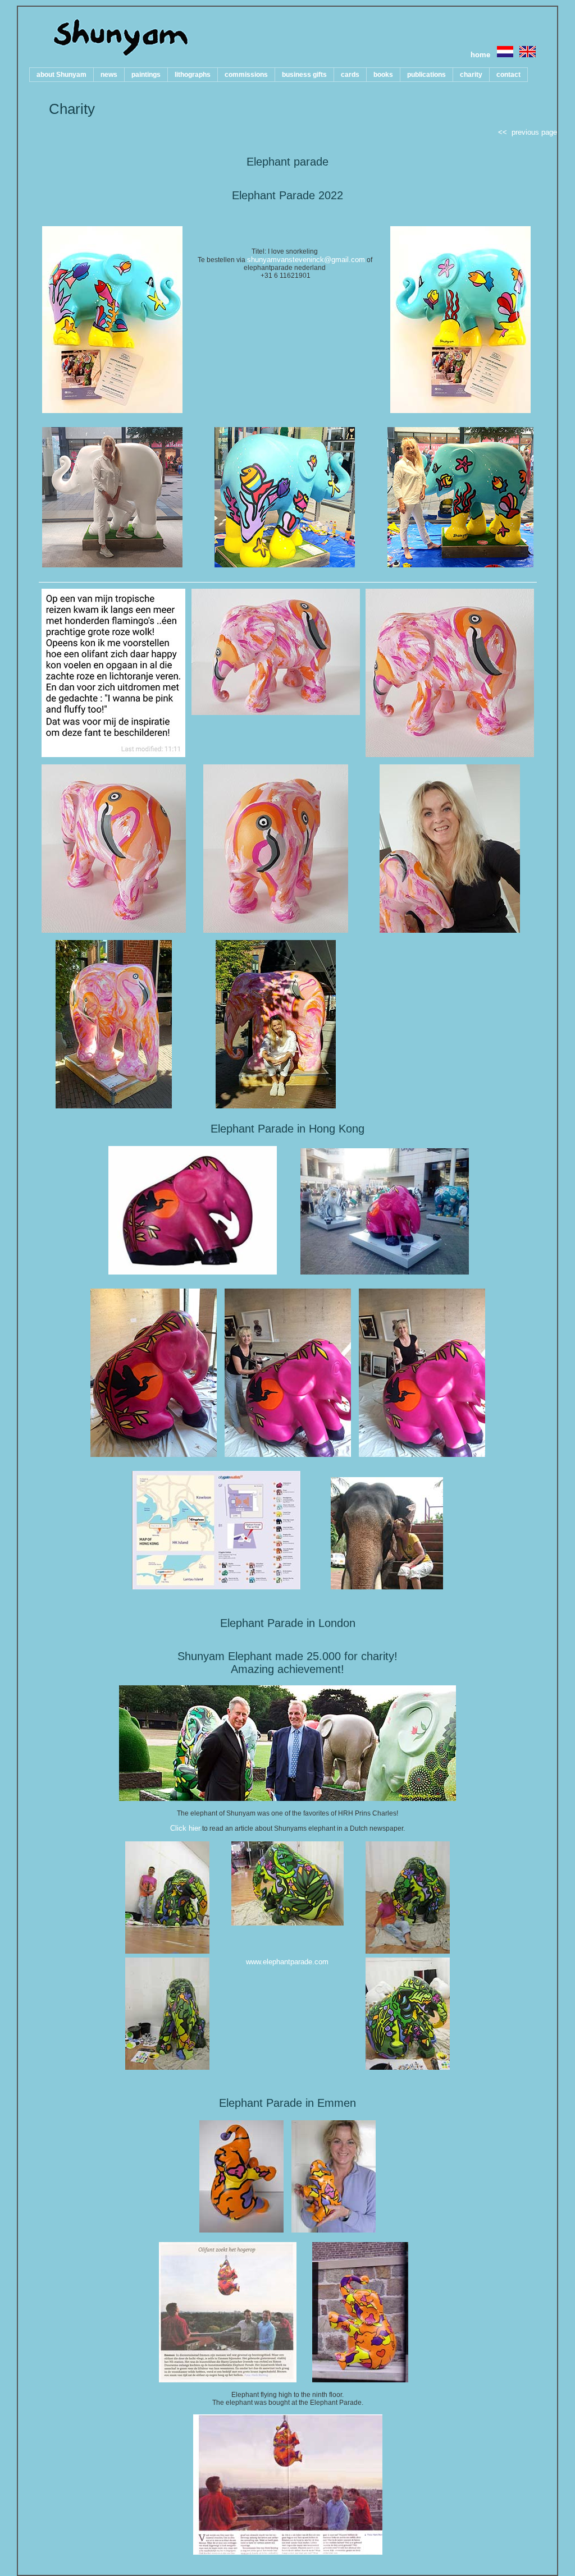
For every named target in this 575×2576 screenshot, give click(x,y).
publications (426, 75)
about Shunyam (61, 75)
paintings (146, 75)
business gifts (304, 75)
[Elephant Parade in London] (167, 1951)
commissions (246, 75)
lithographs (193, 75)
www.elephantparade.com (287, 1962)
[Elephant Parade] (113, 755)
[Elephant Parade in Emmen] (241, 2230)
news (109, 75)
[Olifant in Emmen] (360, 2380)
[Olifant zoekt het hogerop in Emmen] (228, 2380)
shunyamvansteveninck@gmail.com (306, 260)
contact (508, 75)
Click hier (185, 1828)
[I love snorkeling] (112, 411)
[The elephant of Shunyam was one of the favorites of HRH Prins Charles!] (287, 1798)
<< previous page (528, 132)
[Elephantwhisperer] (387, 1587)
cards (350, 75)
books (383, 75)
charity (471, 75)
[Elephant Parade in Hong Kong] (104, 1272)
